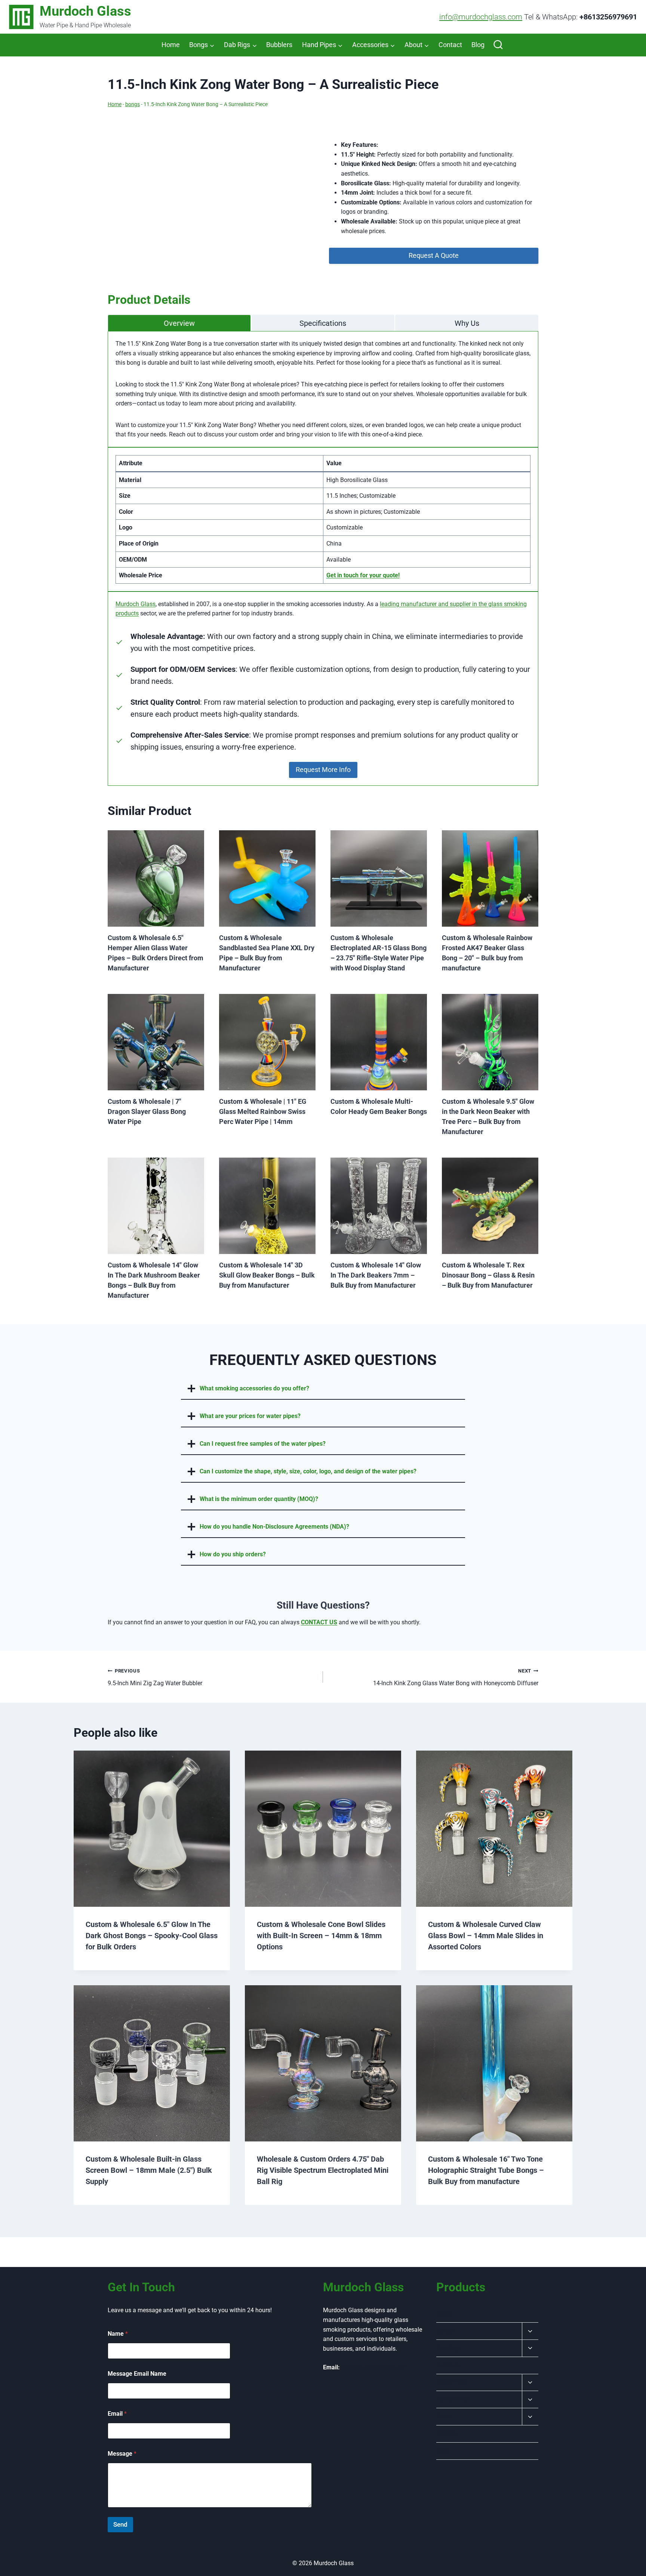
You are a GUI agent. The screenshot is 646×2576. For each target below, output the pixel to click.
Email (117, 2414)
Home (171, 45)
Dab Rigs (448, 2348)
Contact (450, 45)
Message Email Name (137, 2374)
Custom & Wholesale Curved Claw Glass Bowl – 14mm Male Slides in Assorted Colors (486, 1936)
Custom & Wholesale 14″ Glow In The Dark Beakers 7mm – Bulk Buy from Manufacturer (376, 1275)
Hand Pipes (451, 2382)
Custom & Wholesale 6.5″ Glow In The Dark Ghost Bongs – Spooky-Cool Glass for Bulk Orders (152, 1936)
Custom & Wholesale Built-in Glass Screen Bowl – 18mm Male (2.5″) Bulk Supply (149, 2170)
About (444, 2416)
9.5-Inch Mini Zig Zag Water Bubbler (155, 1677)
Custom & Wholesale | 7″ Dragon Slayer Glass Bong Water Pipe (147, 1111)
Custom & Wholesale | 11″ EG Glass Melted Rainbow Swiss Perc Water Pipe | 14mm (263, 1111)
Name (118, 2334)
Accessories (452, 2399)
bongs (133, 104)
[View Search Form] (498, 45)
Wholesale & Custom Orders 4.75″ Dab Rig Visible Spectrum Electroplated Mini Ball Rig (323, 2170)
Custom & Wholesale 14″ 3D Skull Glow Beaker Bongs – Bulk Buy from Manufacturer (267, 1275)
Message (122, 2454)
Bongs (445, 2331)
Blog (478, 45)
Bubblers (279, 45)
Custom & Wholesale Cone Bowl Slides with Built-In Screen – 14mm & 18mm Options (321, 1936)
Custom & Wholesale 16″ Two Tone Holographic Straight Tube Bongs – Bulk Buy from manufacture (486, 2170)
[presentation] (156, 878)
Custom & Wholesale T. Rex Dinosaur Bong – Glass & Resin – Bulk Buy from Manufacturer (488, 1275)
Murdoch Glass (136, 604)
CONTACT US (319, 1622)
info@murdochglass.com (481, 17)
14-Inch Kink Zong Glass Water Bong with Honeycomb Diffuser (456, 1677)
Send (120, 2524)
